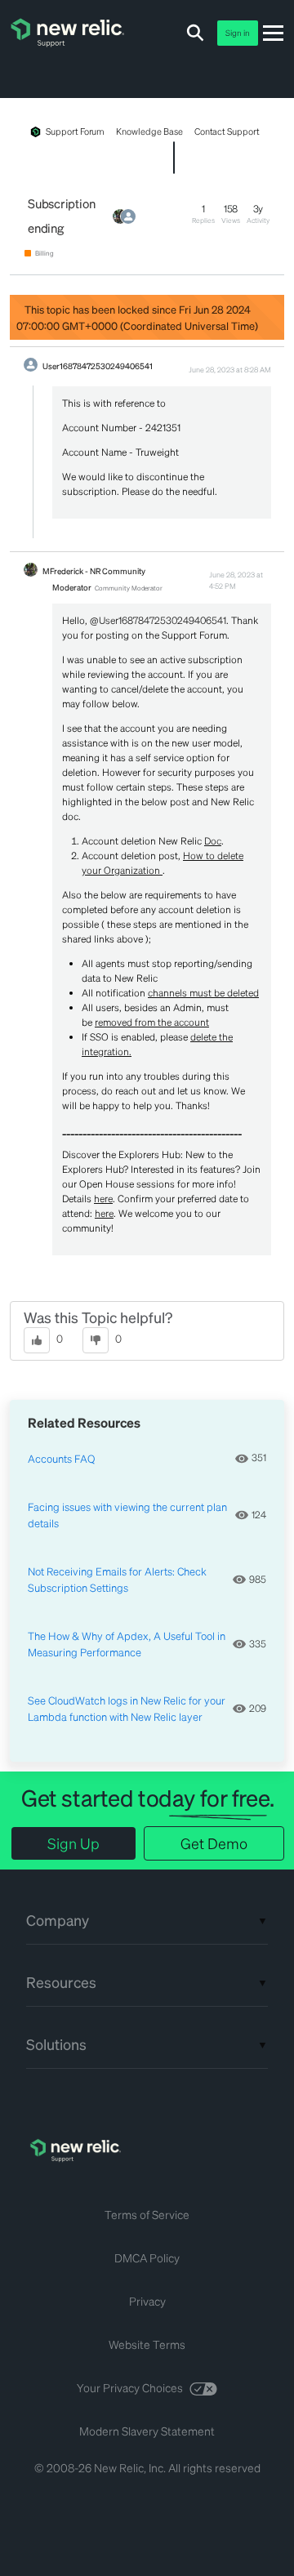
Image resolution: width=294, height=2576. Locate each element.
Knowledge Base (149, 131)
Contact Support (227, 131)
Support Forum (75, 131)
